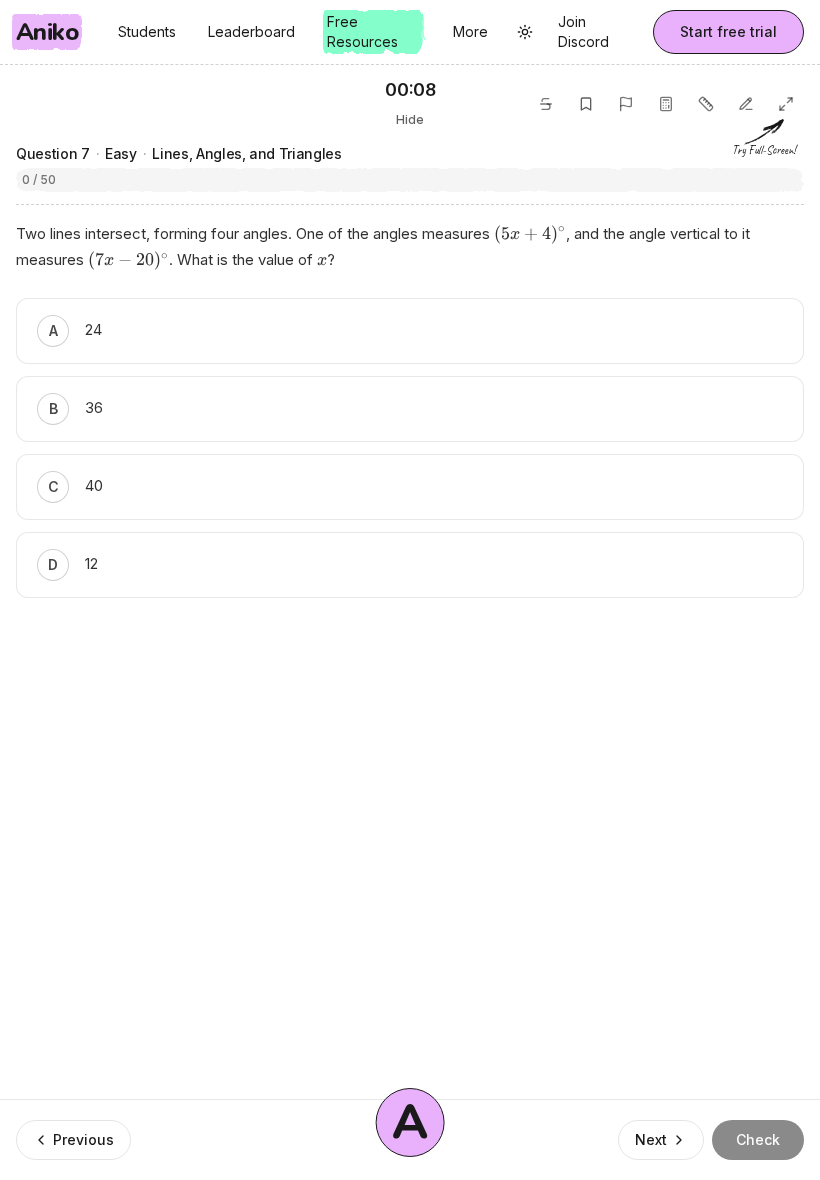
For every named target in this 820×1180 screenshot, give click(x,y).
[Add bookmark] (586, 104)
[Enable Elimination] (546, 104)
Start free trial (728, 31)
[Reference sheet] (706, 104)
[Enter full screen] (786, 104)
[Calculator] (666, 104)
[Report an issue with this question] (626, 104)
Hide (410, 119)
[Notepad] (746, 104)
